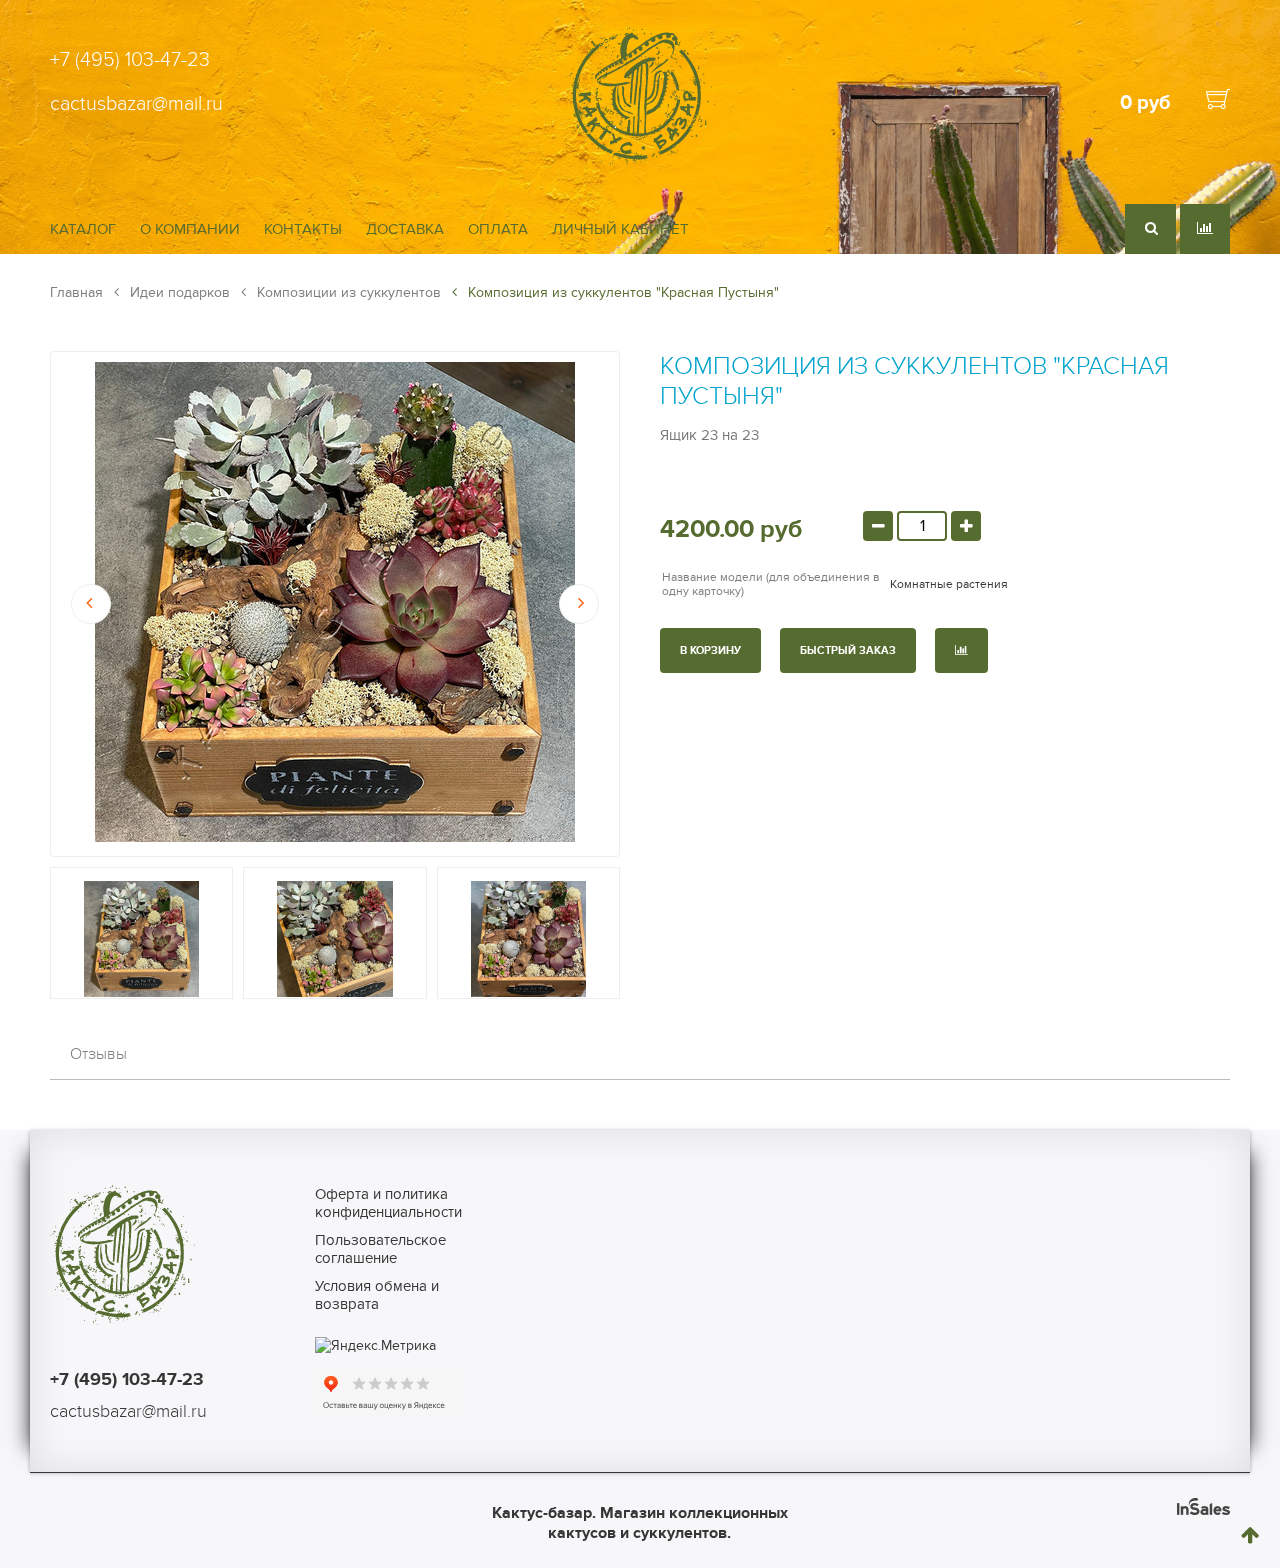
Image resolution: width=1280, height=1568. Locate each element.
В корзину (710, 650)
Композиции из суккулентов (347, 292)
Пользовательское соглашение (380, 1249)
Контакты (303, 229)
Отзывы (98, 1054)
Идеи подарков (178, 292)
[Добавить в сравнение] (961, 650)
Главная (76, 292)
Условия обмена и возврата (377, 1295)
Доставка (405, 229)
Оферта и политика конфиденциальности (388, 1203)
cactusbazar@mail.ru (136, 104)
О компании (190, 229)
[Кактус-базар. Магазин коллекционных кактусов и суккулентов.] (639, 162)
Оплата (498, 229)
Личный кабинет (620, 229)
